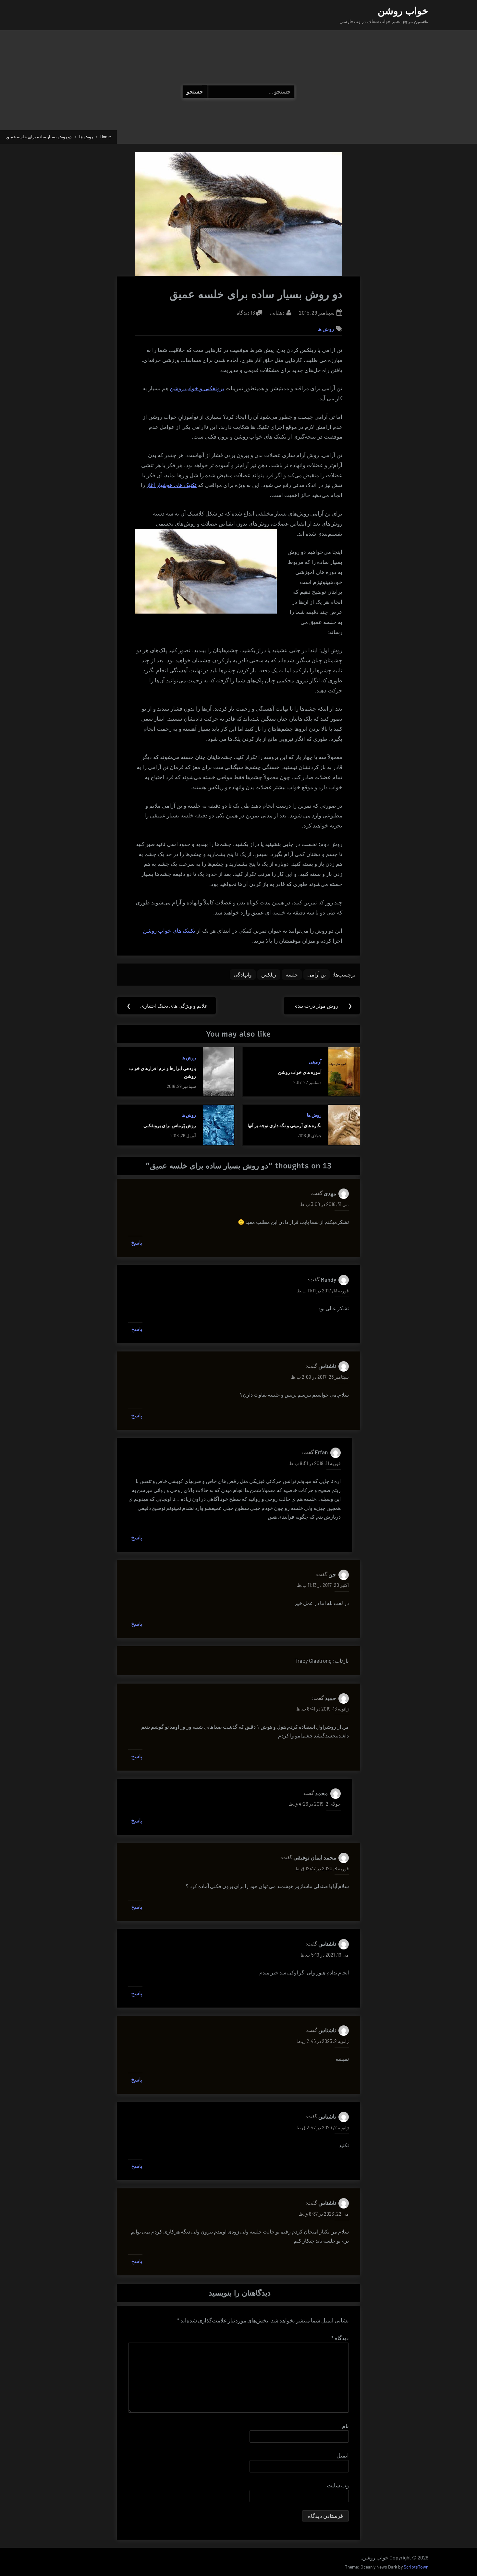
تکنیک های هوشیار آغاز (171, 485)
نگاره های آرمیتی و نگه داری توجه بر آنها (285, 1125)
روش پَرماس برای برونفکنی (170, 1125)
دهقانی (277, 312)
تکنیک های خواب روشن (170, 931)
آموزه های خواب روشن (300, 1072)
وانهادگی (243, 974)
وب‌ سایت (338, 2485)
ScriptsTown (416, 2567)
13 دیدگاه (246, 313)
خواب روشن (403, 11)
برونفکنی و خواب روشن (197, 388)
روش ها (326, 329)
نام (345, 2426)
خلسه (292, 974)
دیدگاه (340, 2338)
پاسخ (137, 1242)
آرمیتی (315, 1062)
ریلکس (269, 974)
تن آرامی (317, 974)
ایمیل (343, 2455)
